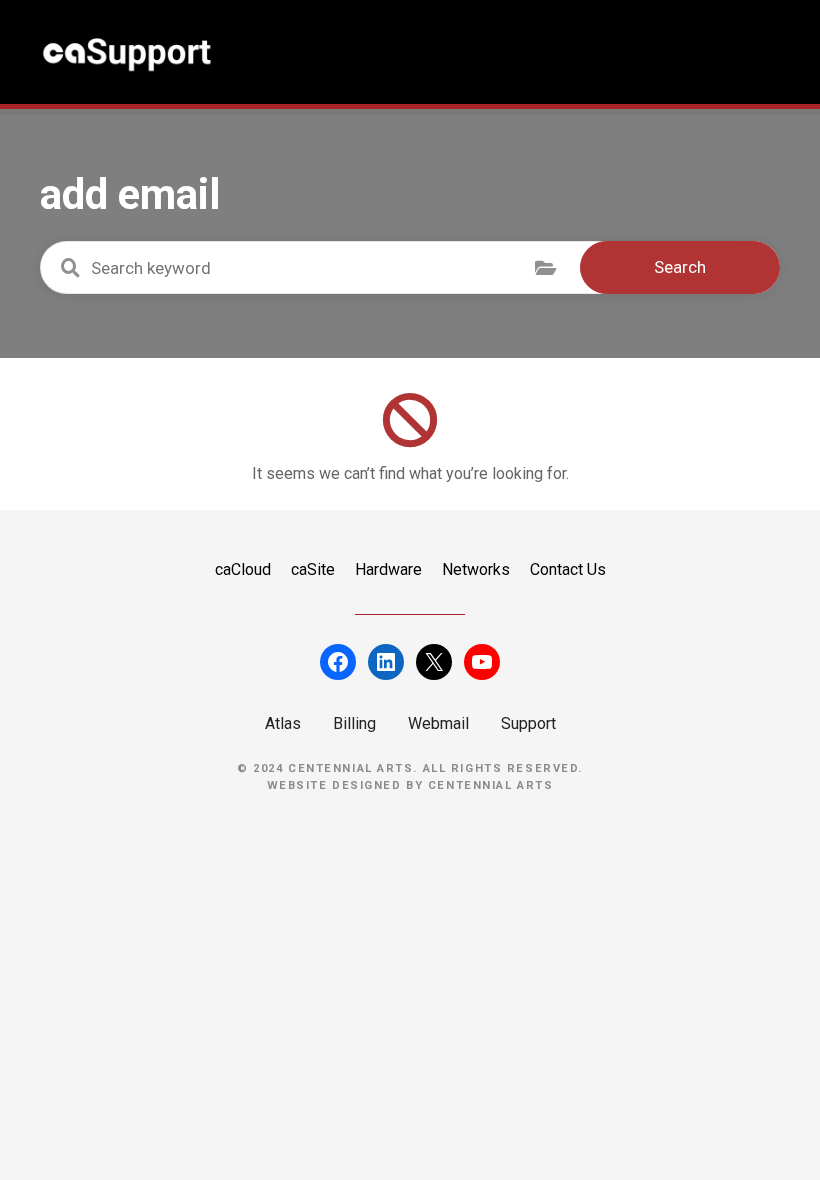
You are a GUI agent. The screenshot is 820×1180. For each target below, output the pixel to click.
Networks (476, 569)
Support (528, 723)
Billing (354, 723)
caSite (313, 569)
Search (680, 267)
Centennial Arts (491, 785)
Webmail (438, 723)
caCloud (243, 569)
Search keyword (70, 268)
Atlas (283, 723)
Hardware (388, 569)
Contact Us (568, 569)
